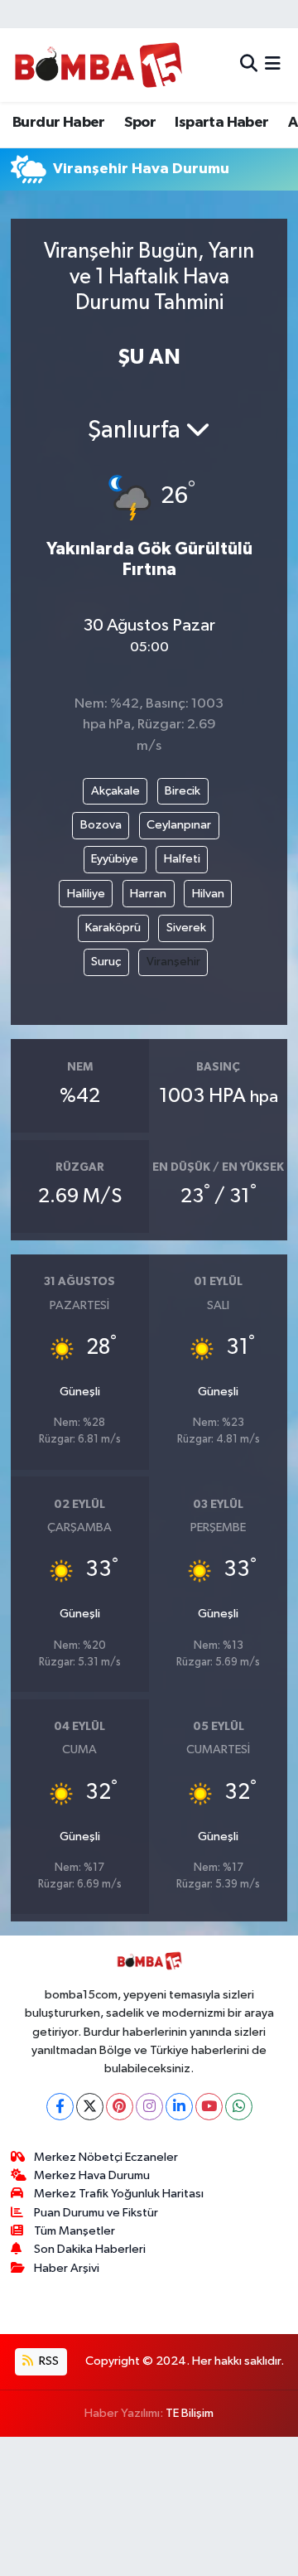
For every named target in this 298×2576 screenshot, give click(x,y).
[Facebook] (60, 2107)
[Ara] (249, 65)
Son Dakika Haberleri (90, 2249)
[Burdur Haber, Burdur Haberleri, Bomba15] (98, 65)
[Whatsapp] (239, 2107)
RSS (48, 2361)
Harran (148, 894)
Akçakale (115, 791)
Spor (140, 123)
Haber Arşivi (67, 2268)
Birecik (183, 791)
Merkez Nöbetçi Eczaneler (106, 2157)
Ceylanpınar (179, 825)
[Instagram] (149, 2107)
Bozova (101, 825)
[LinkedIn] (179, 2107)
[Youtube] (209, 2107)
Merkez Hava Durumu (92, 2175)
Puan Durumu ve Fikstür (96, 2213)
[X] (90, 2107)
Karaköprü (113, 928)
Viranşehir (173, 962)
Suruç (106, 962)
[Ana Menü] (273, 65)
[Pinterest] (120, 2107)
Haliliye (86, 894)
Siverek (186, 928)
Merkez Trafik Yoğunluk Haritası (119, 2194)
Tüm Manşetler (74, 2231)
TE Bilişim (190, 2413)
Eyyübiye (115, 859)
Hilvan (208, 894)
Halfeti (182, 859)
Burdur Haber (59, 123)
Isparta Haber (221, 123)
